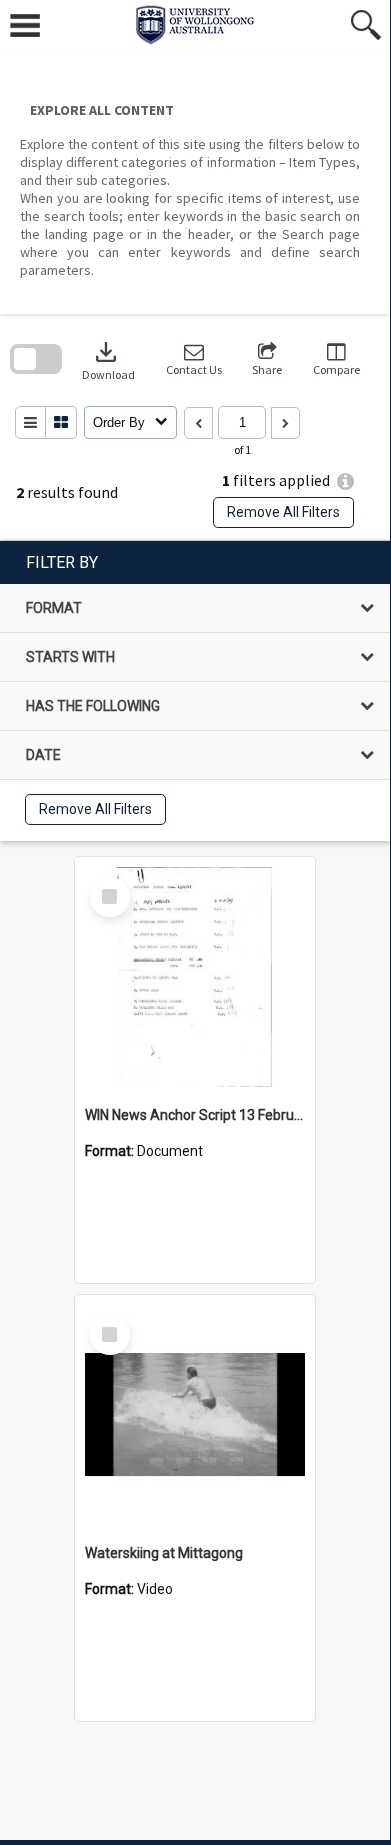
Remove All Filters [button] (283, 512)
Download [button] (108, 359)
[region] (195, 691)
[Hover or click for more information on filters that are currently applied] (345, 481)
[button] (194, 359)
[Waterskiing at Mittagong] (195, 1415)
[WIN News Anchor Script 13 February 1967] (195, 977)
